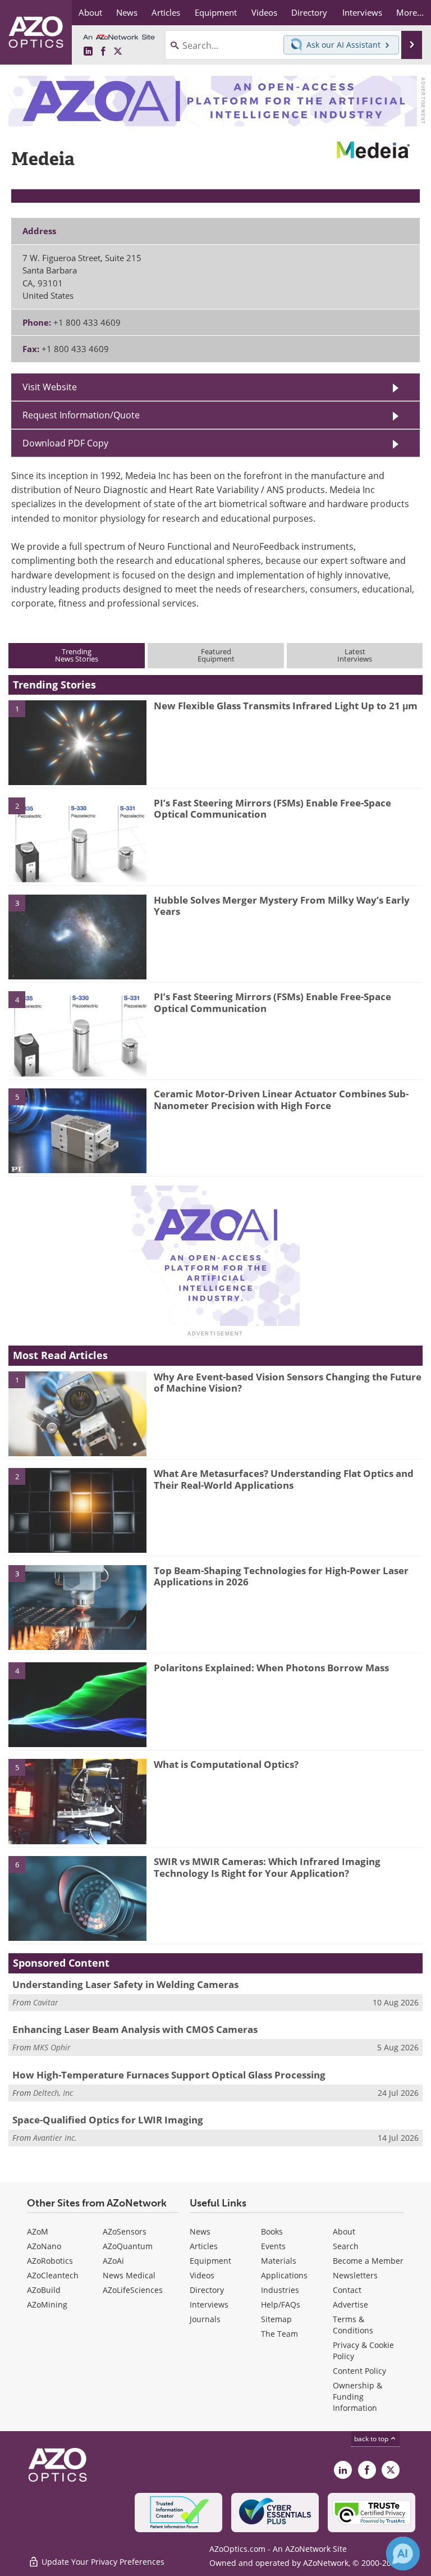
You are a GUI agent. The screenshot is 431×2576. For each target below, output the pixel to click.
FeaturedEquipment (216, 655)
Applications (284, 2275)
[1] (77, 742)
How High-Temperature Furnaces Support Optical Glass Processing (169, 2075)
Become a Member (368, 2261)
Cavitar (46, 2002)
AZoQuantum (128, 2246)
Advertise (350, 2304)
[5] (77, 1130)
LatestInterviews (355, 655)
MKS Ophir (52, 2047)
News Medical (129, 2275)
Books (272, 2231)
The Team (279, 2334)
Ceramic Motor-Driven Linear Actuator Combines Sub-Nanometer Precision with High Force (281, 1099)
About (344, 2231)
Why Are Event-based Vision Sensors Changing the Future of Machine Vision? (288, 1382)
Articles (204, 2246)
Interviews (209, 2304)
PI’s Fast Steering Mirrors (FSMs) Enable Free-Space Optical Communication (272, 808)
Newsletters (355, 2275)
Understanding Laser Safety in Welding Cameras (125, 1984)
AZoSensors (125, 2231)
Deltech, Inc (53, 2093)
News (200, 2231)
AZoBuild (44, 2290)
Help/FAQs (281, 2304)
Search (346, 2246)
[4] (77, 1033)
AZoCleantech (53, 2275)
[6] (77, 1898)
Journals (205, 2319)
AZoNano (44, 2246)
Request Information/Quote (81, 415)
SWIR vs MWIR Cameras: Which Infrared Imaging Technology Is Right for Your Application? (267, 1867)
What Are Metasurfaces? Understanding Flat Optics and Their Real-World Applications (284, 1479)
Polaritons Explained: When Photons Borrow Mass (271, 1668)
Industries (280, 2290)
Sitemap (276, 2319)
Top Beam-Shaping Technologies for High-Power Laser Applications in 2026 (281, 1576)
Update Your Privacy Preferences (102, 2562)
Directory (207, 2290)
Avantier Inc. (55, 2138)
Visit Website (50, 387)
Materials (279, 2261)
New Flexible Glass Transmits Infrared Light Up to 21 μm (286, 706)
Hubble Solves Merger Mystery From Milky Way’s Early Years (282, 906)
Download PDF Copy (65, 443)
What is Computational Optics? (226, 1764)
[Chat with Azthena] (403, 2554)
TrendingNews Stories (77, 655)
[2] (77, 839)
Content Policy (359, 2371)
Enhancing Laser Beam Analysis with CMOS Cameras (135, 2029)
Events (273, 2246)
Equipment (210, 2261)
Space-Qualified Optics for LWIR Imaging (108, 2120)
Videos (202, 2275)
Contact (347, 2290)
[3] (77, 936)
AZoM (38, 2231)
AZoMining (47, 2304)
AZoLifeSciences (133, 2290)
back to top (372, 2439)
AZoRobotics (50, 2261)
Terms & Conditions (353, 2325)
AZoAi (113, 2261)
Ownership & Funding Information (357, 2397)
